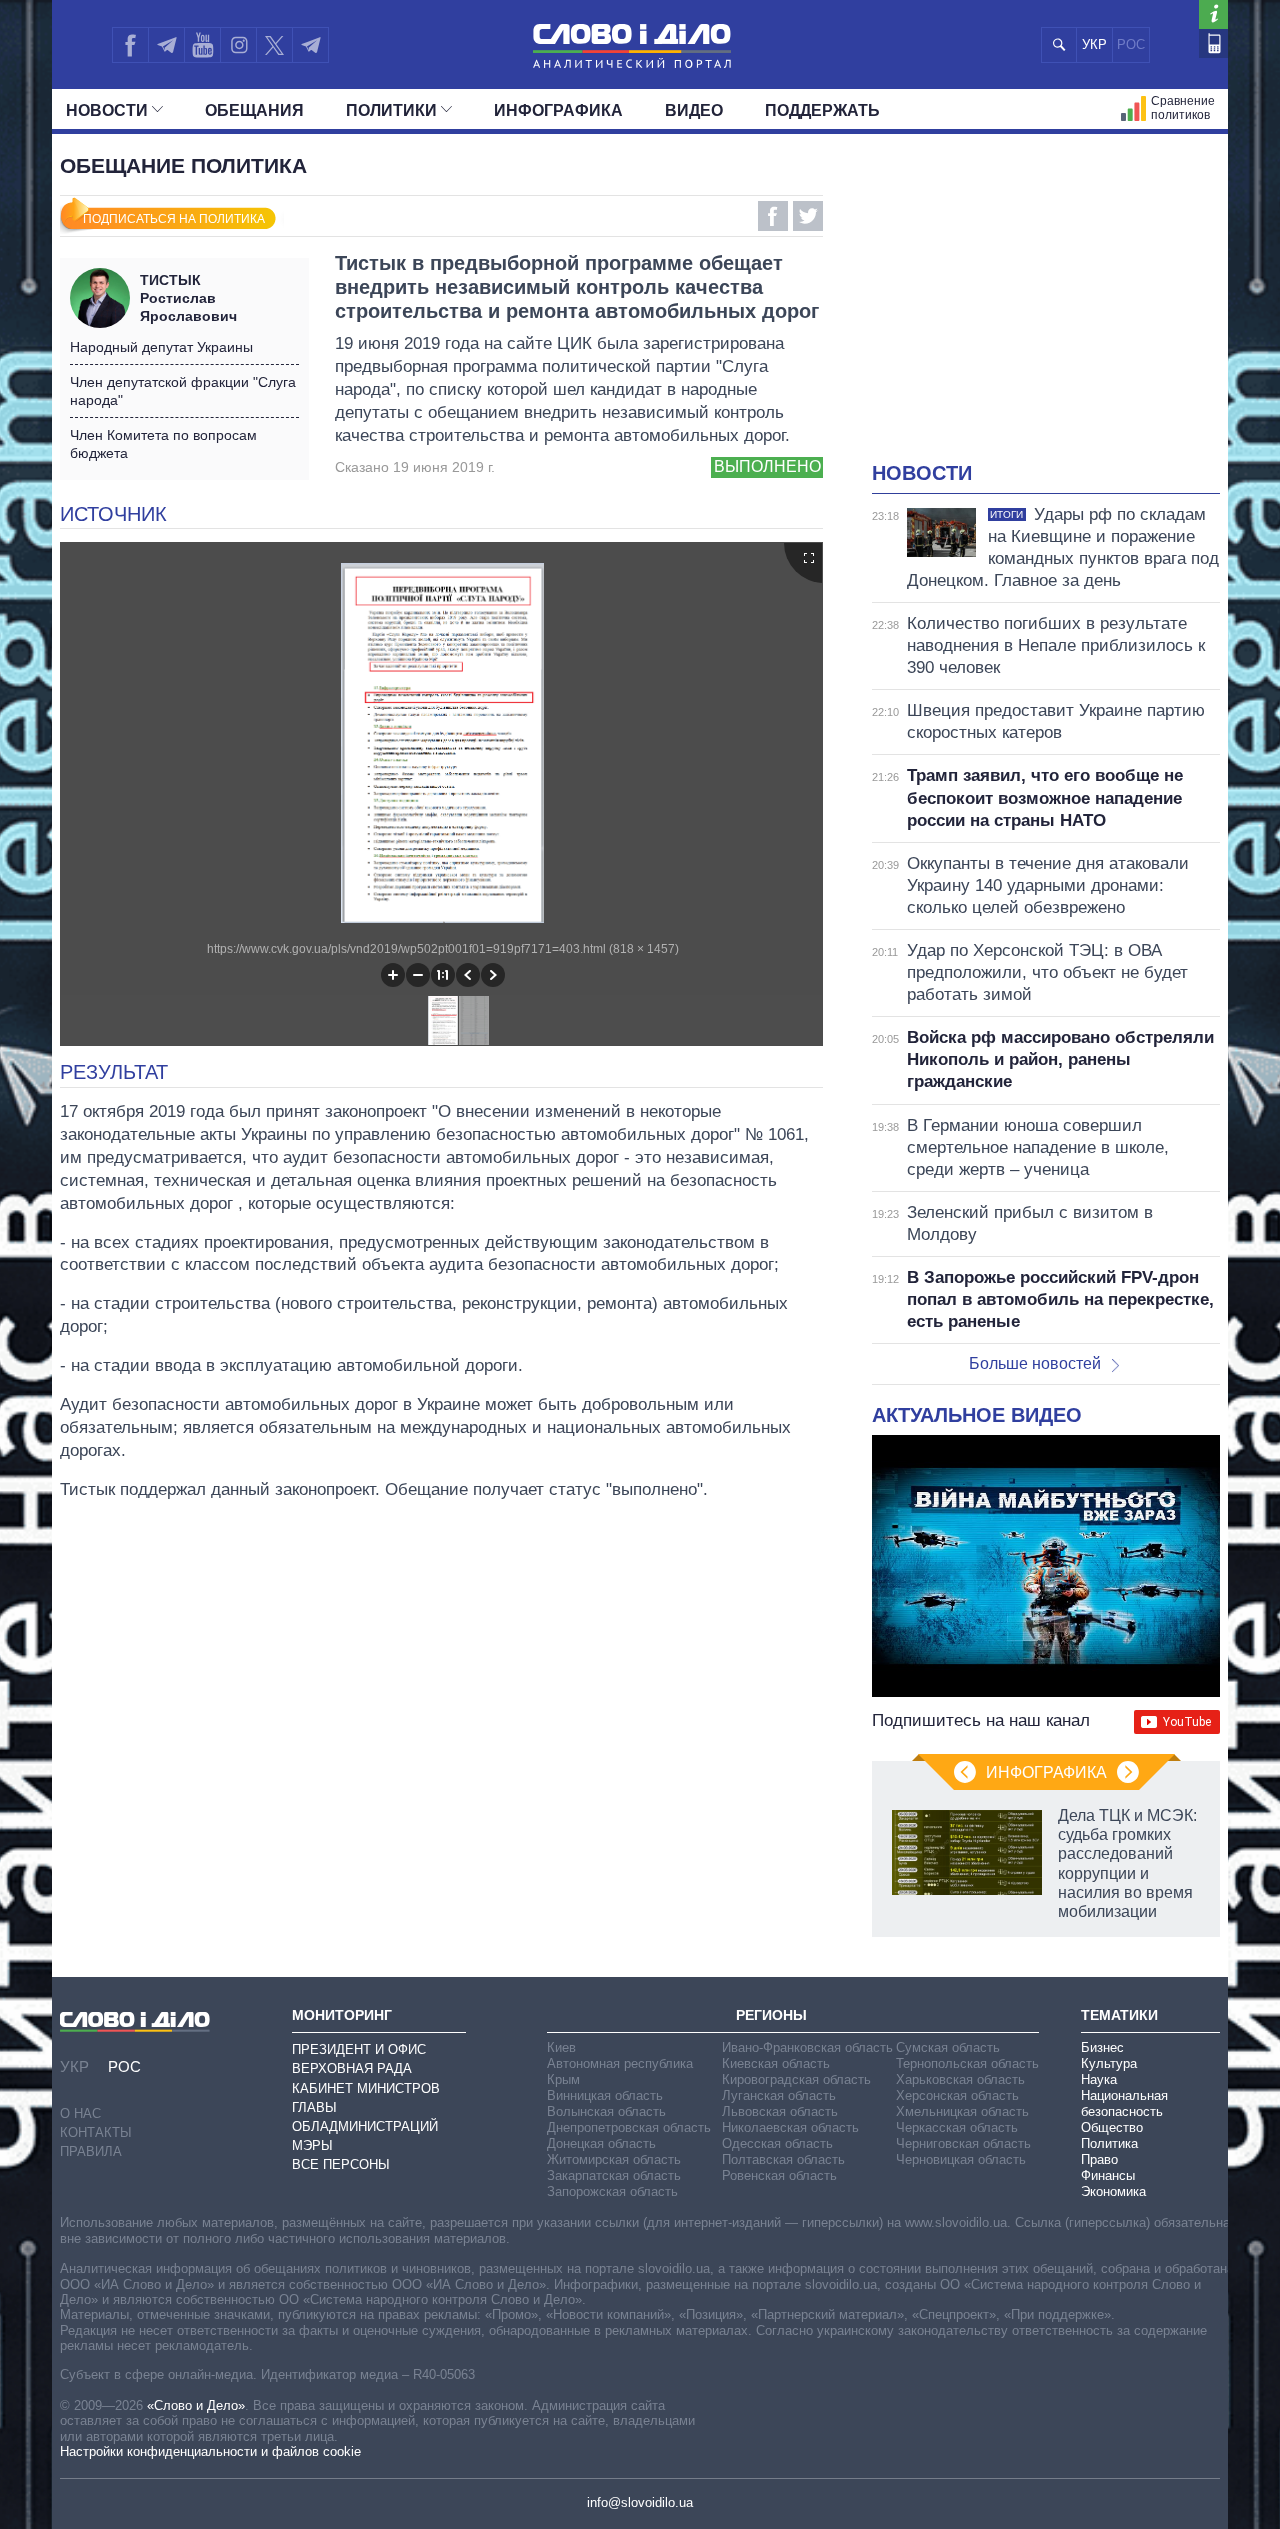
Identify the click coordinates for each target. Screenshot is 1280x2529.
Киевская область (776, 2063)
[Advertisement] (1046, 310)
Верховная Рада (352, 2068)
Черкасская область (957, 2127)
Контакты (96, 2132)
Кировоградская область (796, 2079)
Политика (1109, 2143)
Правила (91, 2151)
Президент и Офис (359, 2049)
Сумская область (948, 2047)
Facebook (773, 216)
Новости (107, 110)
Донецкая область (601, 2143)
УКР (1094, 44)
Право (1099, 2159)
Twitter (808, 216)
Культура (1109, 2063)
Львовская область (780, 2111)
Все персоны (341, 2164)
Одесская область (777, 2143)
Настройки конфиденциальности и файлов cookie (210, 2451)
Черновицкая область (961, 2159)
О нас (80, 2113)
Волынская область (606, 2111)
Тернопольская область (967, 2063)
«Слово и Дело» (196, 2405)
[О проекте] (1213, 14)
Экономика (1113, 2191)
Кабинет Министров (366, 2088)
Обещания (254, 110)
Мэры (312, 2145)
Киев (561, 2047)
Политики (391, 110)
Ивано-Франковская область (807, 2047)
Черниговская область (963, 2143)
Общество (1112, 2127)
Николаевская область (790, 2127)
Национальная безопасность (1124, 2103)
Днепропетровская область (629, 2127)
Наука (1099, 2079)
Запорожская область (612, 2191)
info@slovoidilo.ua (640, 2502)
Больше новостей (1035, 1363)
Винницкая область (605, 2095)
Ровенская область (779, 2175)
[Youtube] (202, 45)
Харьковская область (960, 2079)
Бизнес (1102, 2047)
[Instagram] (238, 45)
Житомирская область (614, 2159)
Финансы (1108, 2175)
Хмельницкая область (962, 2111)
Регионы (771, 2015)
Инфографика (558, 110)
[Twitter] (274, 45)
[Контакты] (1213, 43)
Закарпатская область (614, 2175)
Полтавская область (783, 2159)
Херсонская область (957, 2095)
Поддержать (822, 110)
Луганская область (779, 2095)
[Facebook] (130, 45)
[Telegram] (166, 45)
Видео (694, 110)
